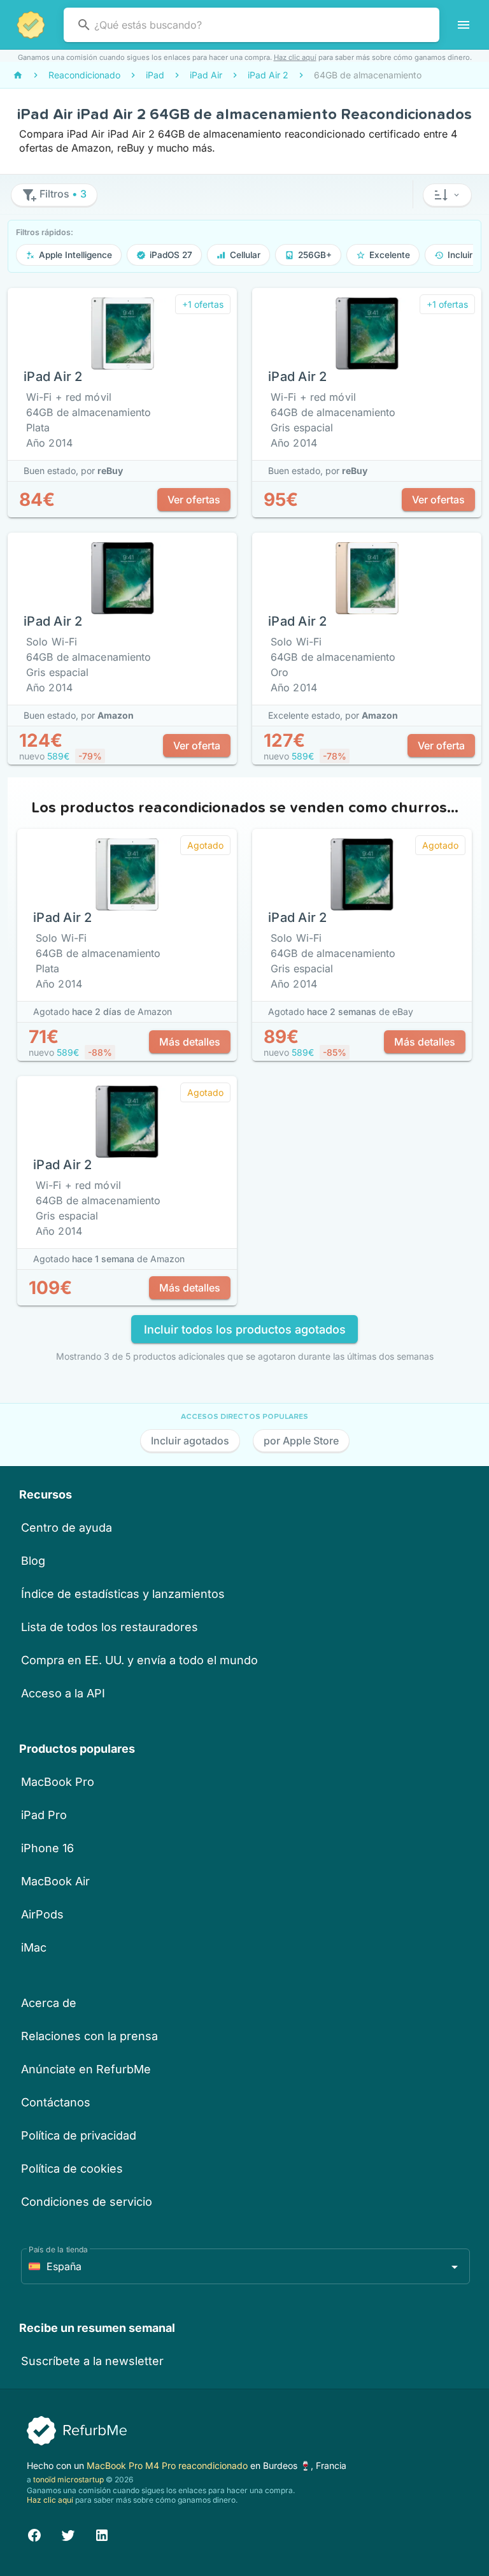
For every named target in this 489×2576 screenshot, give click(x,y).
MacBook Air (55, 1881)
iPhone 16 (47, 1848)
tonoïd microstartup (68, 2479)
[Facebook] (34, 2534)
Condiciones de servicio (87, 2202)
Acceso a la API (63, 1693)
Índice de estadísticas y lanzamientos (123, 1594)
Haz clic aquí (295, 57)
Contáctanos (56, 2102)
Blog (33, 1561)
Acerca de (49, 2003)
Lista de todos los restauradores (110, 1627)
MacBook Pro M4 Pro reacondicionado (168, 2465)
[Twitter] (68, 2534)
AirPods (42, 1914)
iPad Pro (44, 1815)
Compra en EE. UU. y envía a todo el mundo (139, 1660)
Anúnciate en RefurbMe (86, 2069)
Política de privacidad (79, 2135)
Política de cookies (72, 2169)
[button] (447, 195)
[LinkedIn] (102, 2534)
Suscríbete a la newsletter (92, 2361)
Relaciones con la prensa (89, 2036)
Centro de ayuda (67, 1528)
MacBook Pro (58, 1782)
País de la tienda (58, 2249)
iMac (34, 1947)
